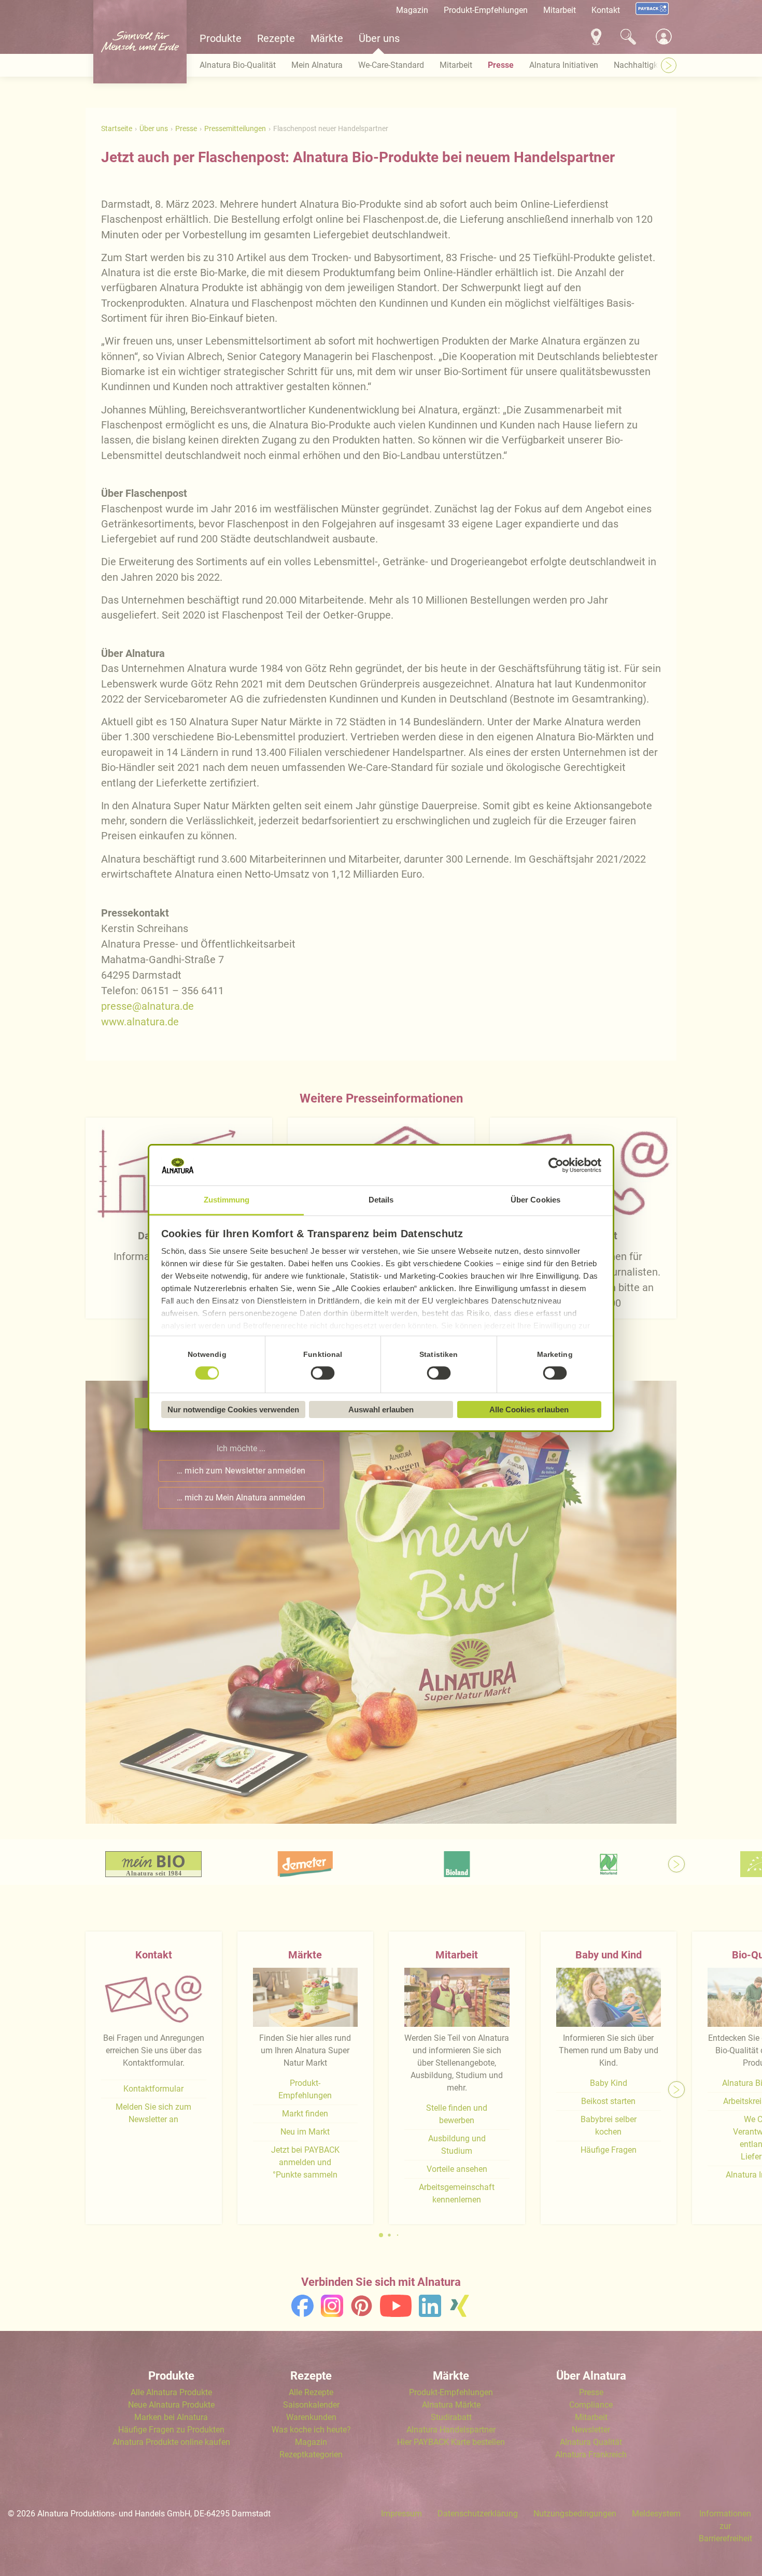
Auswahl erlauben (381, 1409)
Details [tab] (381, 1200)
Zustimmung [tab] (227, 1200)
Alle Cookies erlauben (529, 1409)
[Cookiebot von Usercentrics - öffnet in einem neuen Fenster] (556, 1166)
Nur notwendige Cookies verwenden (233, 1409)
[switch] (323, 1373)
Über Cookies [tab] (535, 1200)
